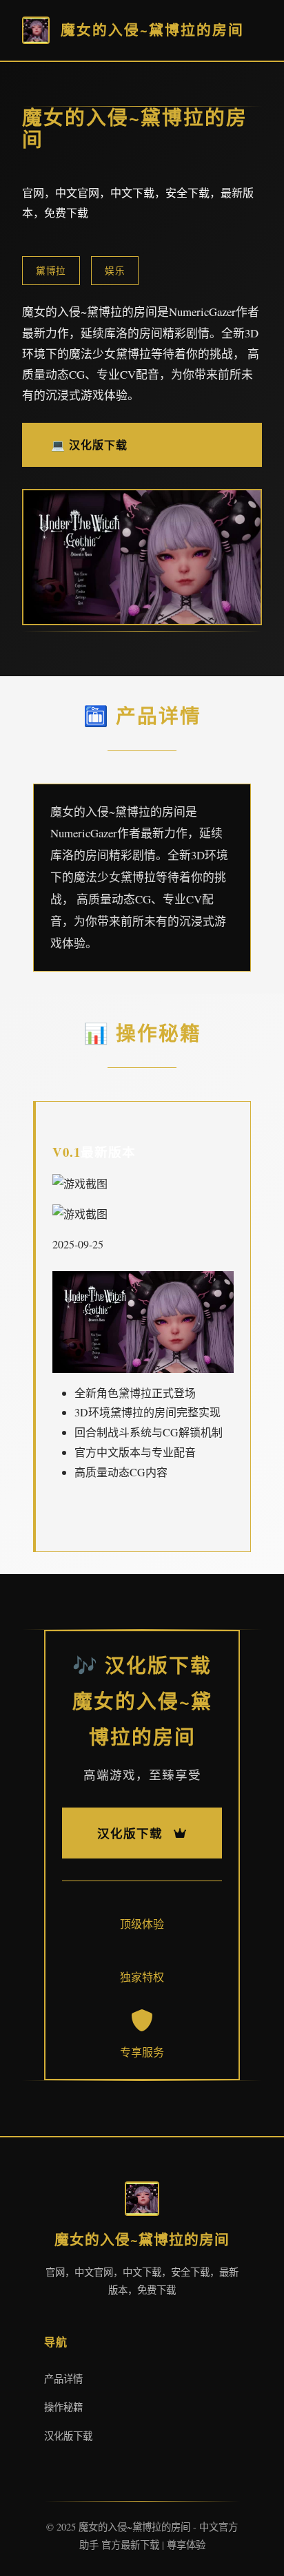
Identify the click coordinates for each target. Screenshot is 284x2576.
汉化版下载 (68, 2436)
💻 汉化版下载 (89, 444)
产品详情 (63, 2379)
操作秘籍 (63, 2407)
